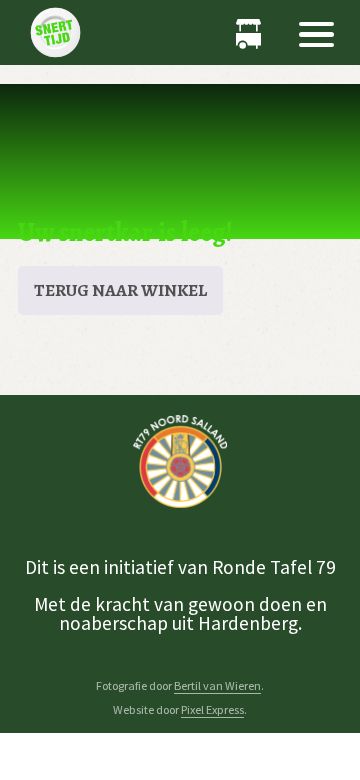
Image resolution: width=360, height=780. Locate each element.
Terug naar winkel (120, 290)
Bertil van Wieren (217, 685)
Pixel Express (212, 709)
